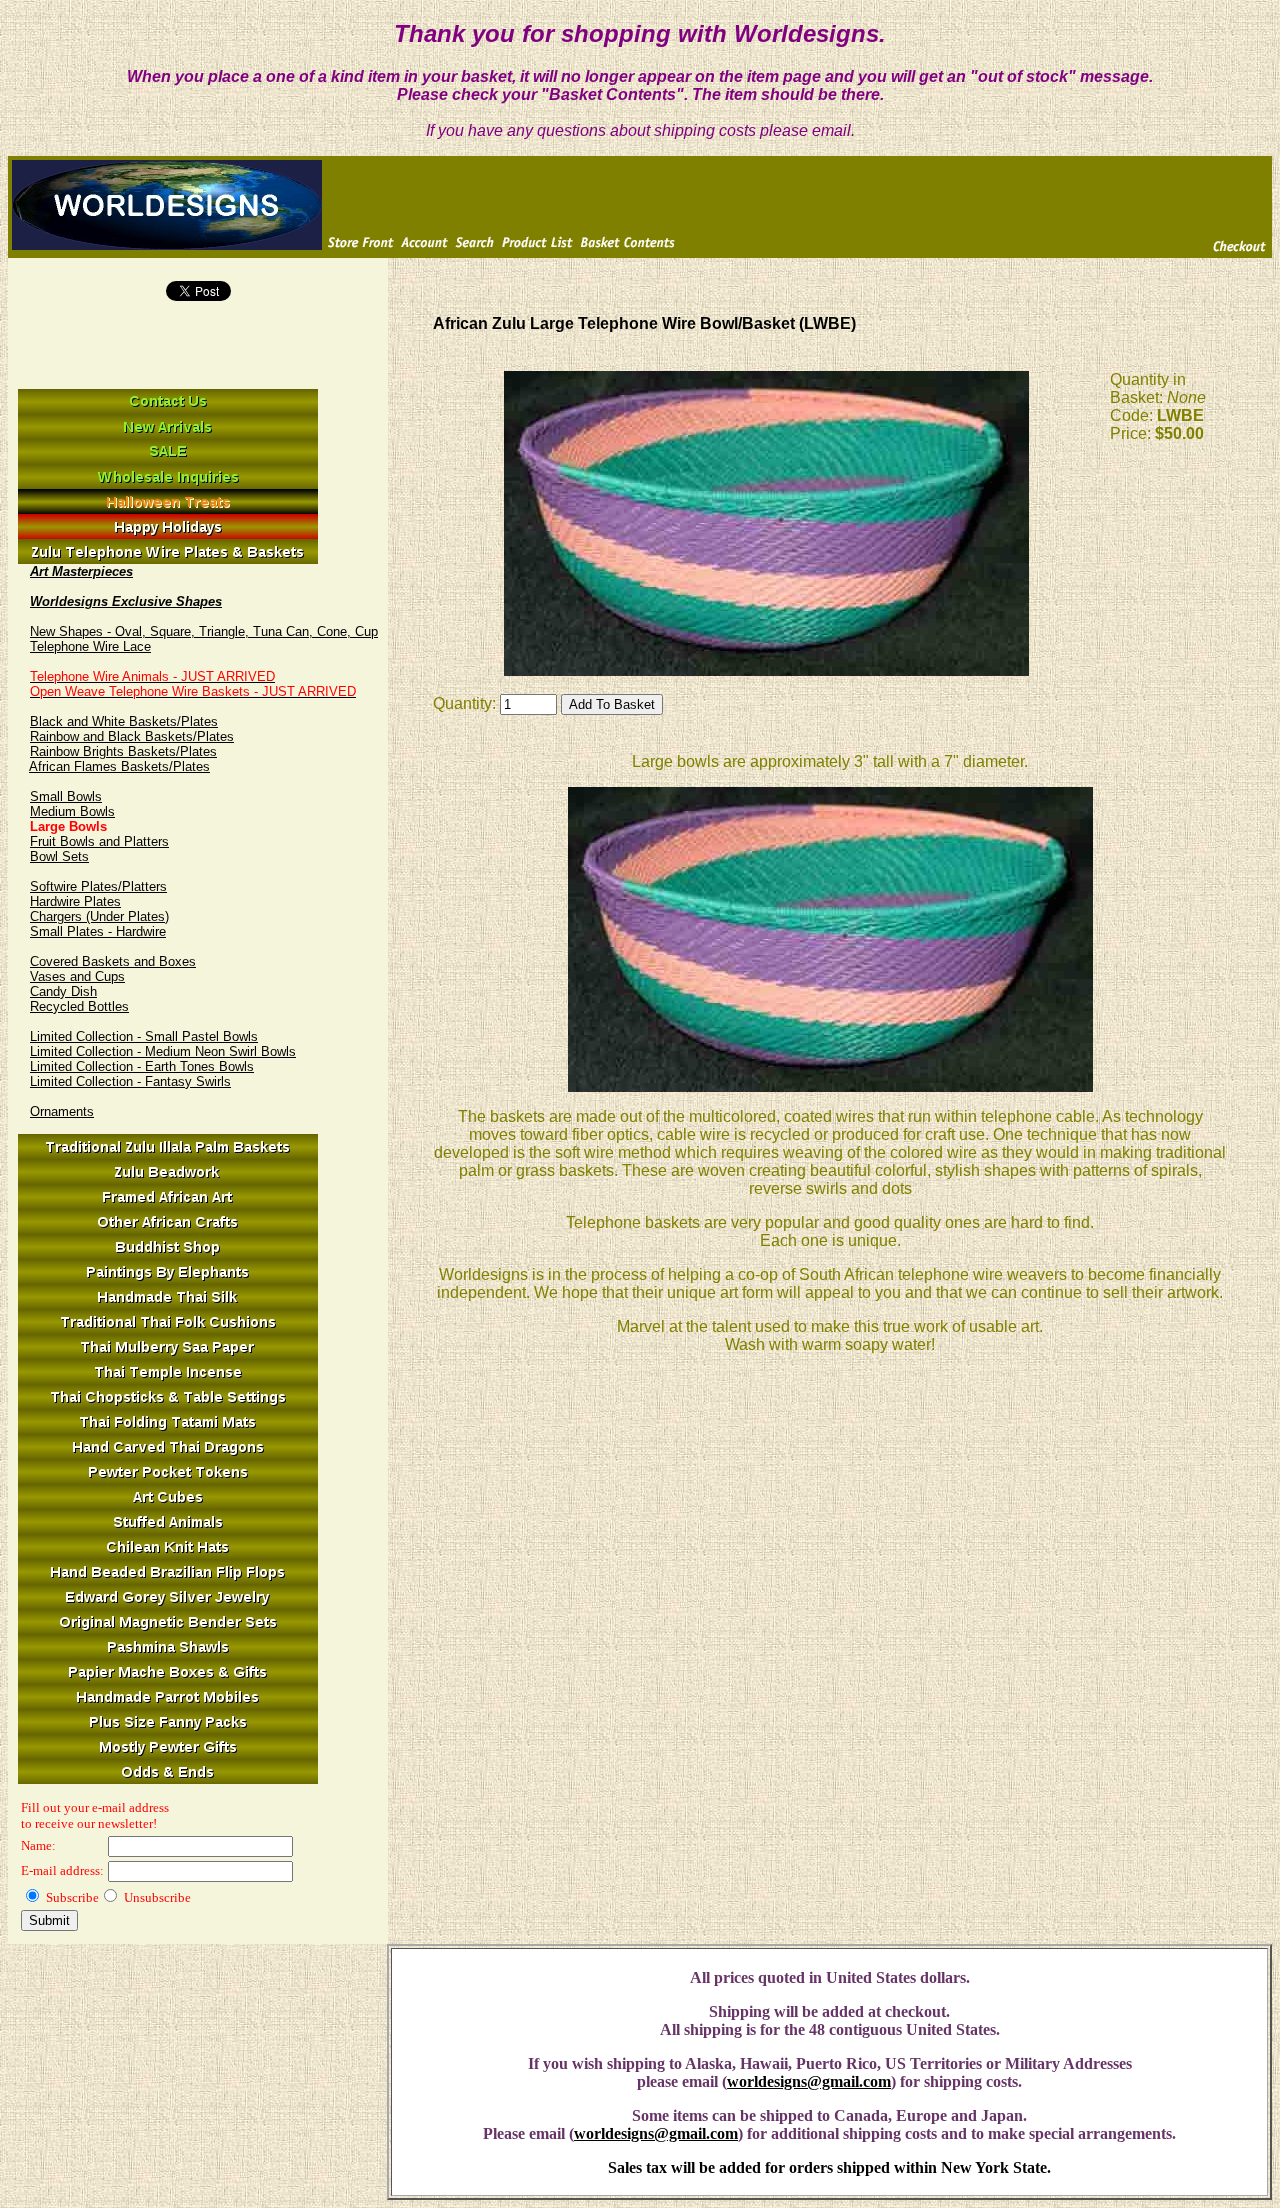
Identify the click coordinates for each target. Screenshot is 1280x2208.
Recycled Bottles (79, 1006)
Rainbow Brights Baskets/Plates (123, 751)
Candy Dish (63, 991)
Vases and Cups (77, 976)
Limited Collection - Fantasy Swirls (130, 1081)
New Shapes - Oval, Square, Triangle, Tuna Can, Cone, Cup (204, 631)
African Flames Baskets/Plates (119, 766)
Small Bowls (66, 796)
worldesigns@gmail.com (809, 2081)
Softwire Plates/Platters (98, 886)
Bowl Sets (59, 856)
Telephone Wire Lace (90, 646)
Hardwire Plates (75, 901)
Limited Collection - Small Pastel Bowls (144, 1036)
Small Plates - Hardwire (98, 931)
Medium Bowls (72, 811)
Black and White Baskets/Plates (124, 721)
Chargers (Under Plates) (99, 916)
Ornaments (62, 1111)
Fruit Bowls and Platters (99, 841)
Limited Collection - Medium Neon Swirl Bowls (163, 1051)
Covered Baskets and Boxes (113, 961)
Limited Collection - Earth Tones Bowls (142, 1066)
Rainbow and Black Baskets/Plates (132, 736)
